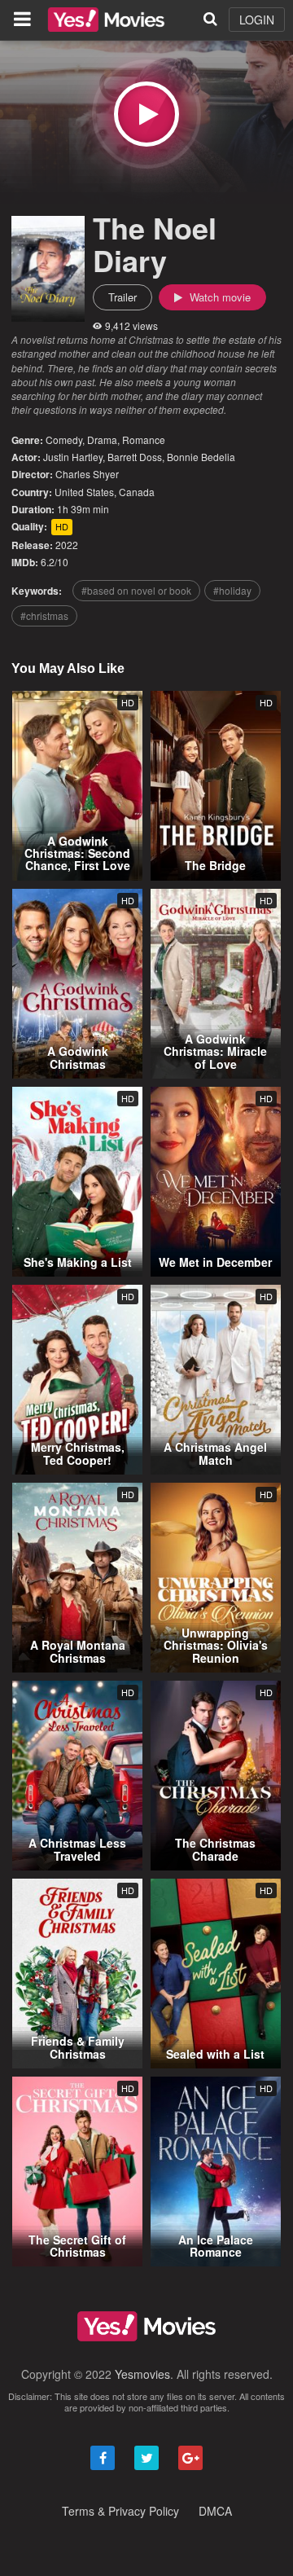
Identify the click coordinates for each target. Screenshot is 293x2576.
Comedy (64, 440)
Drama (102, 440)
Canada (137, 492)
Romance (144, 440)
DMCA (215, 2511)
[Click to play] (146, 114)
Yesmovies (142, 2374)
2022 (67, 545)
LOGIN (257, 20)
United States (84, 492)
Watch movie (219, 297)
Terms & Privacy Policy (120, 2511)
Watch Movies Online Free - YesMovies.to (106, 20)
